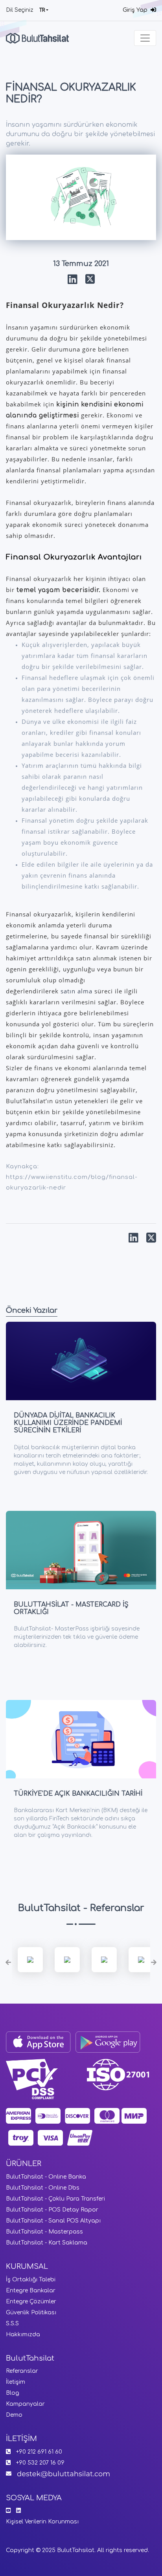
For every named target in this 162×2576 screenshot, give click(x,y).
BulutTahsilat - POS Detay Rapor (52, 2210)
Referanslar (22, 2371)
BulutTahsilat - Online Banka (46, 2177)
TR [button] (42, 10)
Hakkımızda (23, 2335)
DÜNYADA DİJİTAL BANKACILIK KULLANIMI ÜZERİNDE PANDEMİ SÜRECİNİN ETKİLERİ (68, 1423)
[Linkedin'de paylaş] (73, 280)
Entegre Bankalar (31, 2291)
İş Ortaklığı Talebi (31, 2280)
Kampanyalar (25, 2404)
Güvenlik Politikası (31, 2313)
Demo (14, 2415)
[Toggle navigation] (145, 38)
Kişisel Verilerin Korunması (42, 2522)
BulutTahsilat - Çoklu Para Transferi (55, 2199)
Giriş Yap (137, 10)
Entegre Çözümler (31, 2302)
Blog (13, 2393)
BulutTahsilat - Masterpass (44, 2232)
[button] (8, 1963)
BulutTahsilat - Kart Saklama (47, 2243)
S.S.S (12, 2324)
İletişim (16, 2382)
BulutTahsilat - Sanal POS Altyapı (53, 2221)
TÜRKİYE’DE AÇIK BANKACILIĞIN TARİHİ (78, 1794)
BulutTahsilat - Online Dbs (43, 2188)
